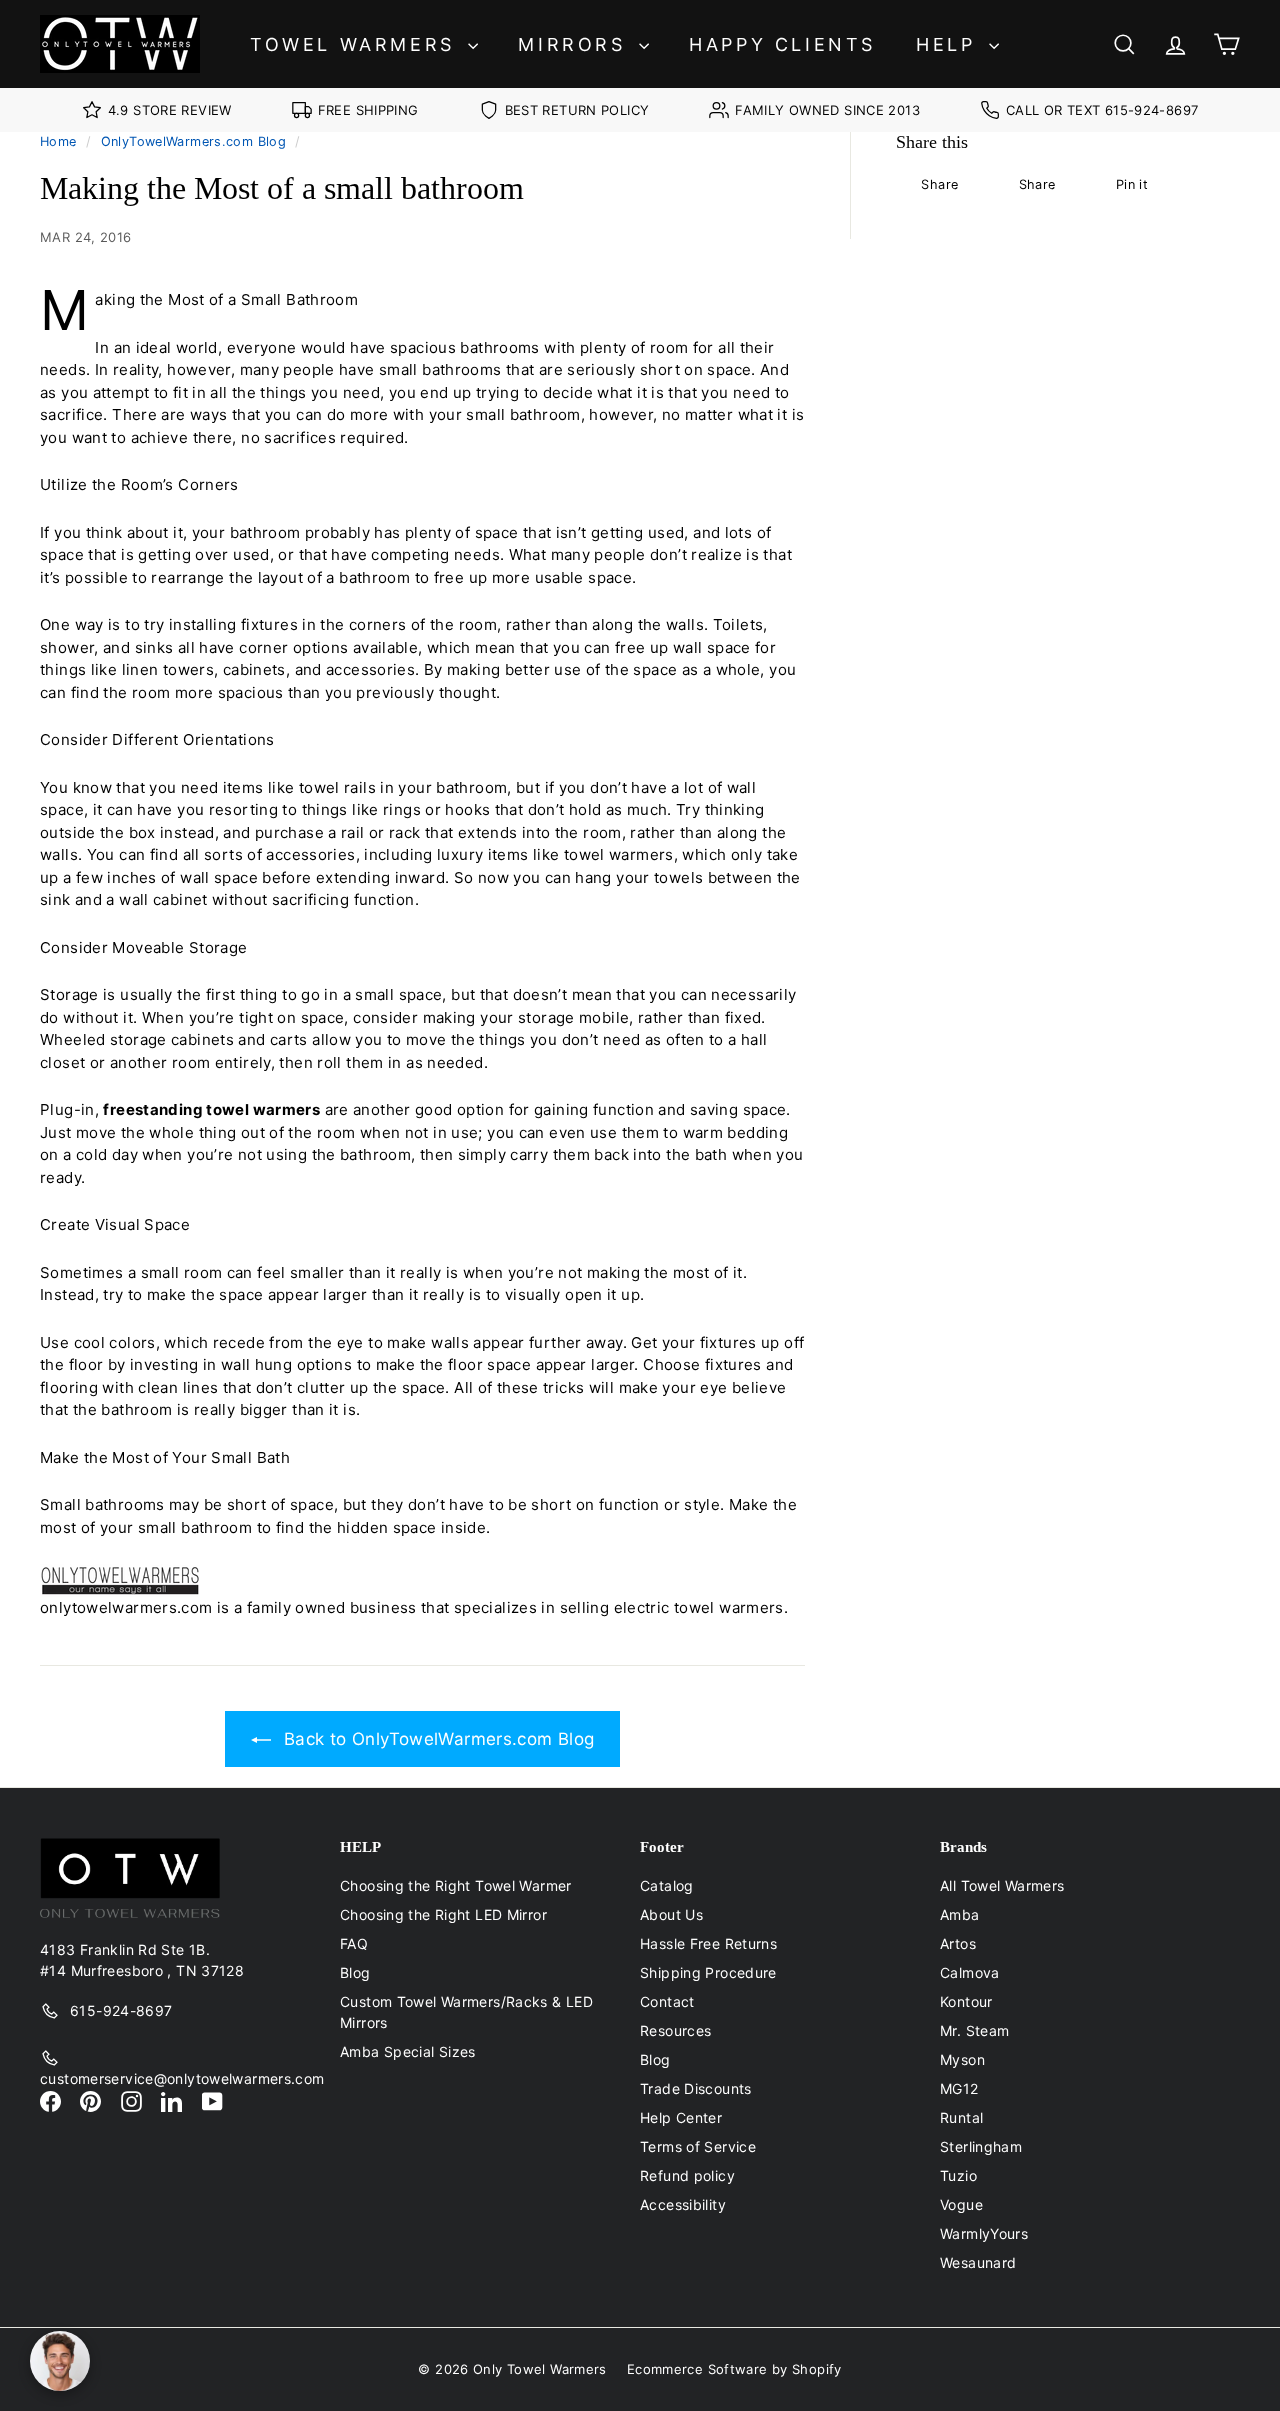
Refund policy (687, 2175)
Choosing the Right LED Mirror (443, 1914)
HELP (950, 44)
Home (58, 141)
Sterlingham (981, 2146)
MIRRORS (576, 44)
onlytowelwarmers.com (126, 1607)
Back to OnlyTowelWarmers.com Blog (439, 1739)
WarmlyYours (984, 2233)
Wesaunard (978, 2262)
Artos (958, 1943)
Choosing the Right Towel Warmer (456, 1885)
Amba (960, 1914)
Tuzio (958, 2175)
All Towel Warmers (1002, 1885)
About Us (671, 1914)
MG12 (959, 2088)
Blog (355, 1972)
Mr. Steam (974, 2030)
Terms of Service (698, 2146)
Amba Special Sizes (408, 2051)
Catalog (667, 1885)
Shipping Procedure (708, 1972)
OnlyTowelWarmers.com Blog (193, 141)
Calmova (970, 1972)
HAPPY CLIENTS (782, 44)
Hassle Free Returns (708, 1943)
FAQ (354, 1943)
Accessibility (683, 2204)
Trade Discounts (696, 2088)
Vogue (961, 2204)
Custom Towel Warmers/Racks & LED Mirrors (466, 2012)
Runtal (961, 2117)
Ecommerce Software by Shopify (734, 2369)
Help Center (681, 2117)
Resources (675, 2030)
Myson (962, 2059)
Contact (667, 2001)
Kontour (966, 2001)
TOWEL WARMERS (356, 44)
